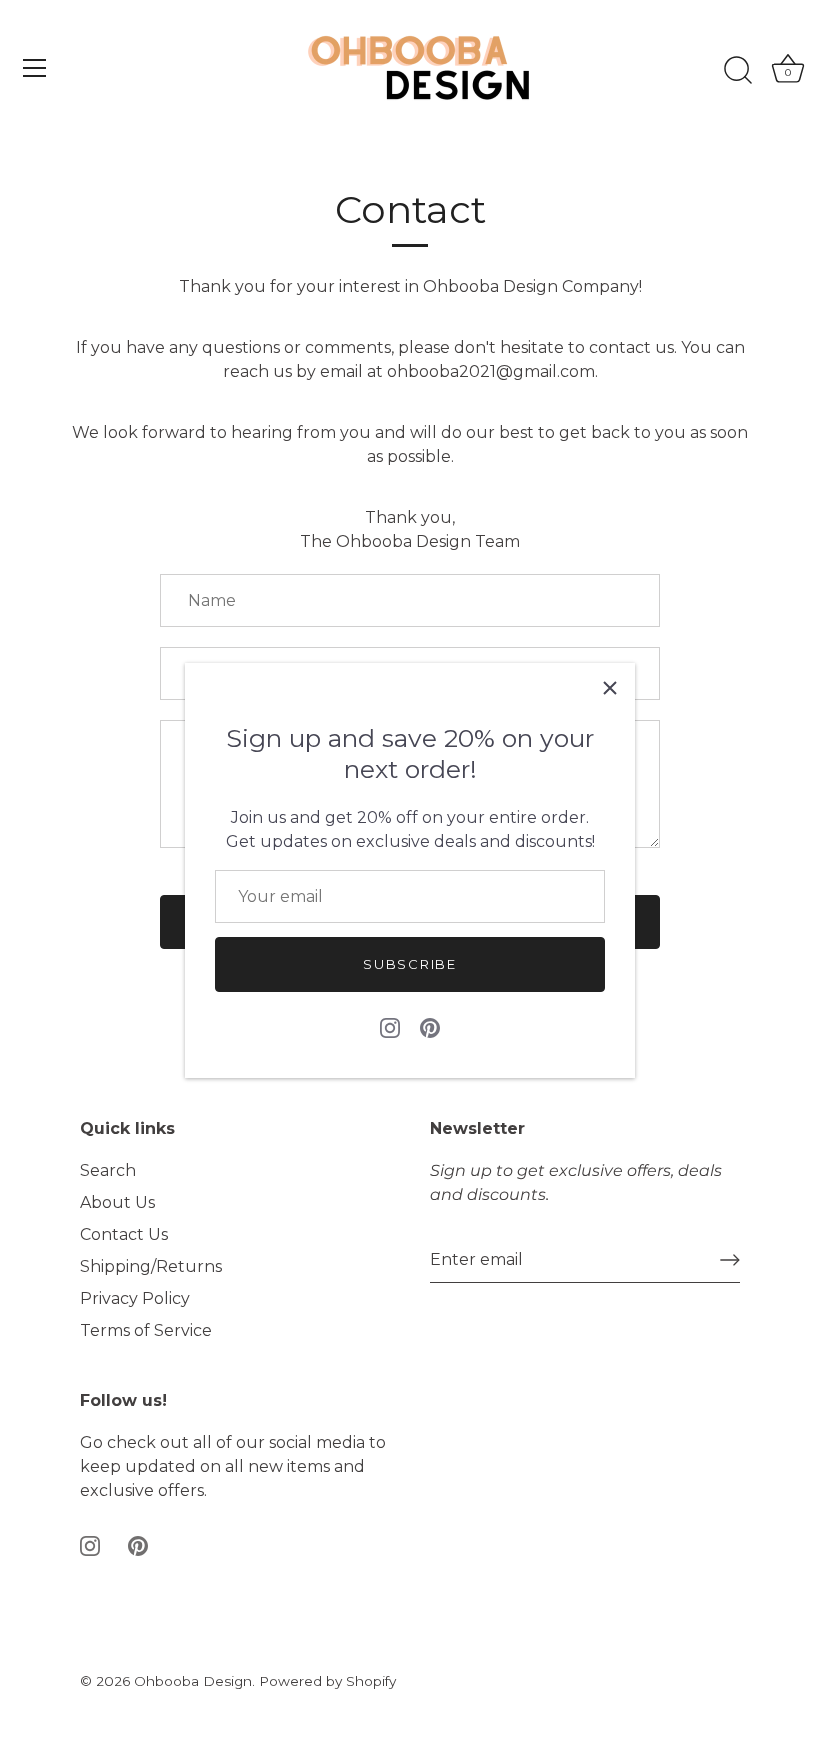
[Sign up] (730, 1260)
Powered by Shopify (327, 1681)
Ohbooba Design (193, 1681)
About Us (117, 1202)
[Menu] (35, 68)
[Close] (610, 688)
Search (108, 1170)
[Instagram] (390, 1027)
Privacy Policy (135, 1298)
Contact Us (124, 1234)
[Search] (738, 71)
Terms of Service (146, 1330)
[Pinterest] (430, 1027)
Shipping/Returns (151, 1266)
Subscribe (409, 964)
